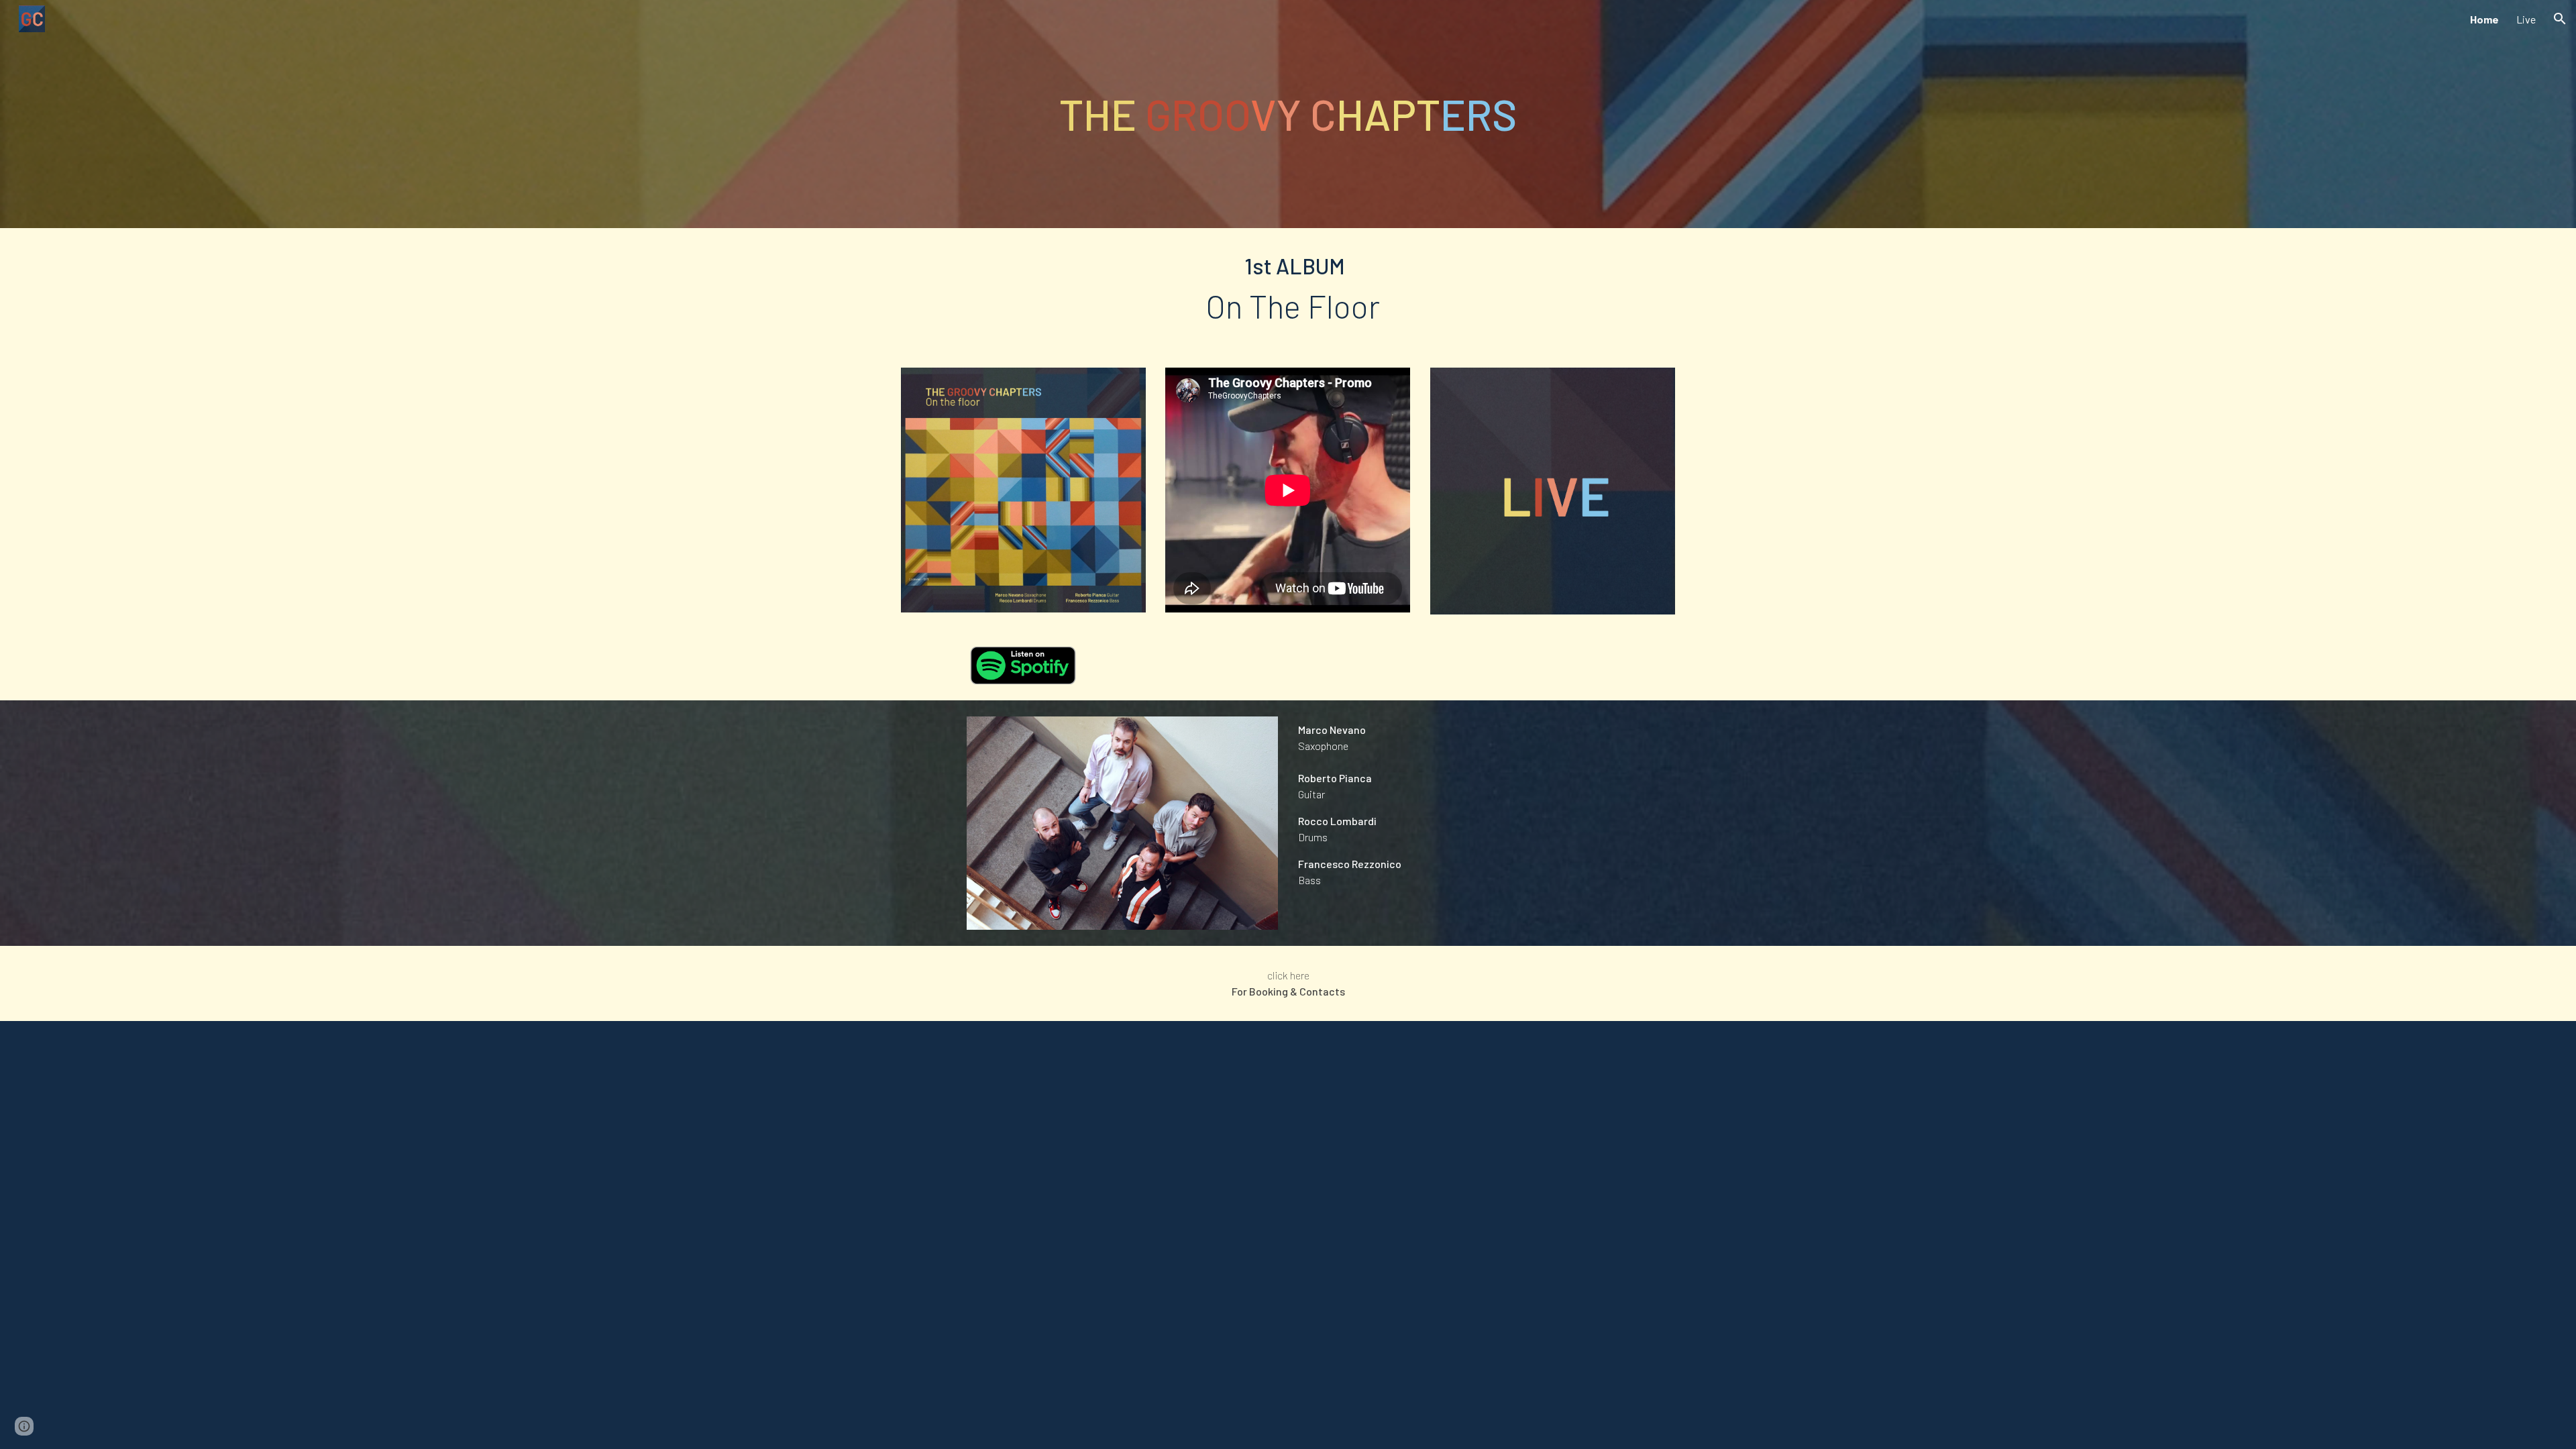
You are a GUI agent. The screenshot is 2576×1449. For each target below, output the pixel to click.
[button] (2560, 19)
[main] (1288, 114)
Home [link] (2484, 19)
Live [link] (2526, 19)
